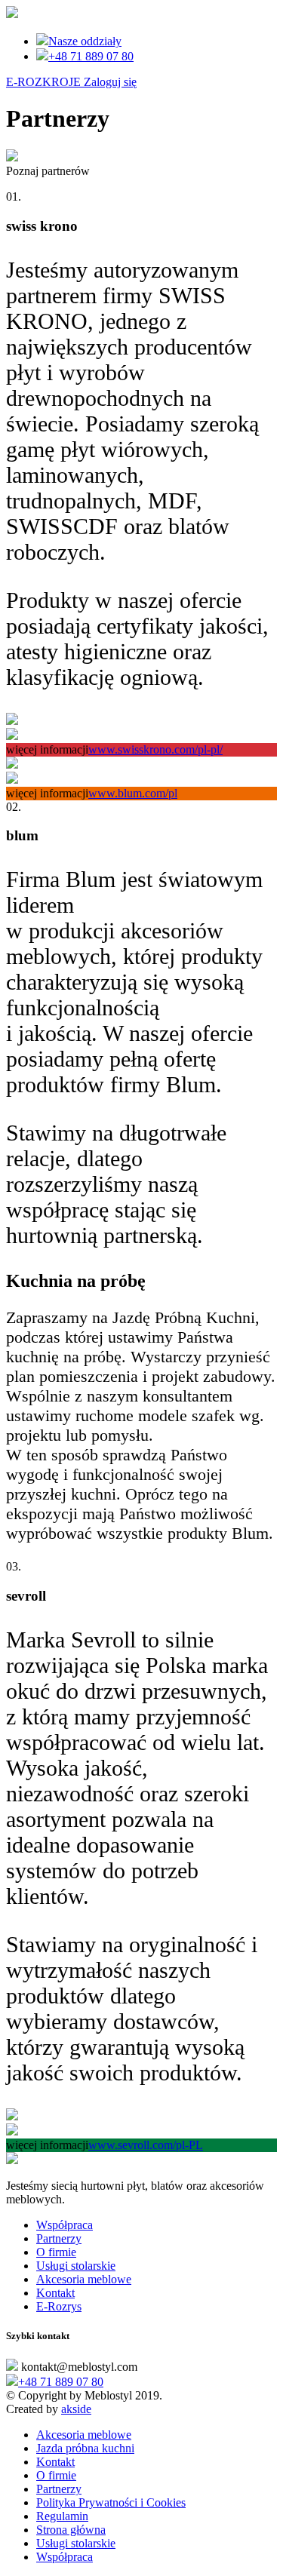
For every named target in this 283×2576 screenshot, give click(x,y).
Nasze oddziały (85, 41)
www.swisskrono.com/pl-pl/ (155, 749)
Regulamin (62, 2516)
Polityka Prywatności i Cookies (111, 2502)
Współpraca (65, 2225)
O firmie (56, 2252)
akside (76, 2409)
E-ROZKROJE (71, 82)
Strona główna (71, 2530)
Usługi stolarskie (76, 2266)
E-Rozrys (59, 2306)
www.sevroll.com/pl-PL (146, 2145)
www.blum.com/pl (133, 793)
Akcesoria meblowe (84, 2279)
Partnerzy (59, 2238)
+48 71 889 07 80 (91, 56)
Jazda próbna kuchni (85, 2448)
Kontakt (55, 2293)
